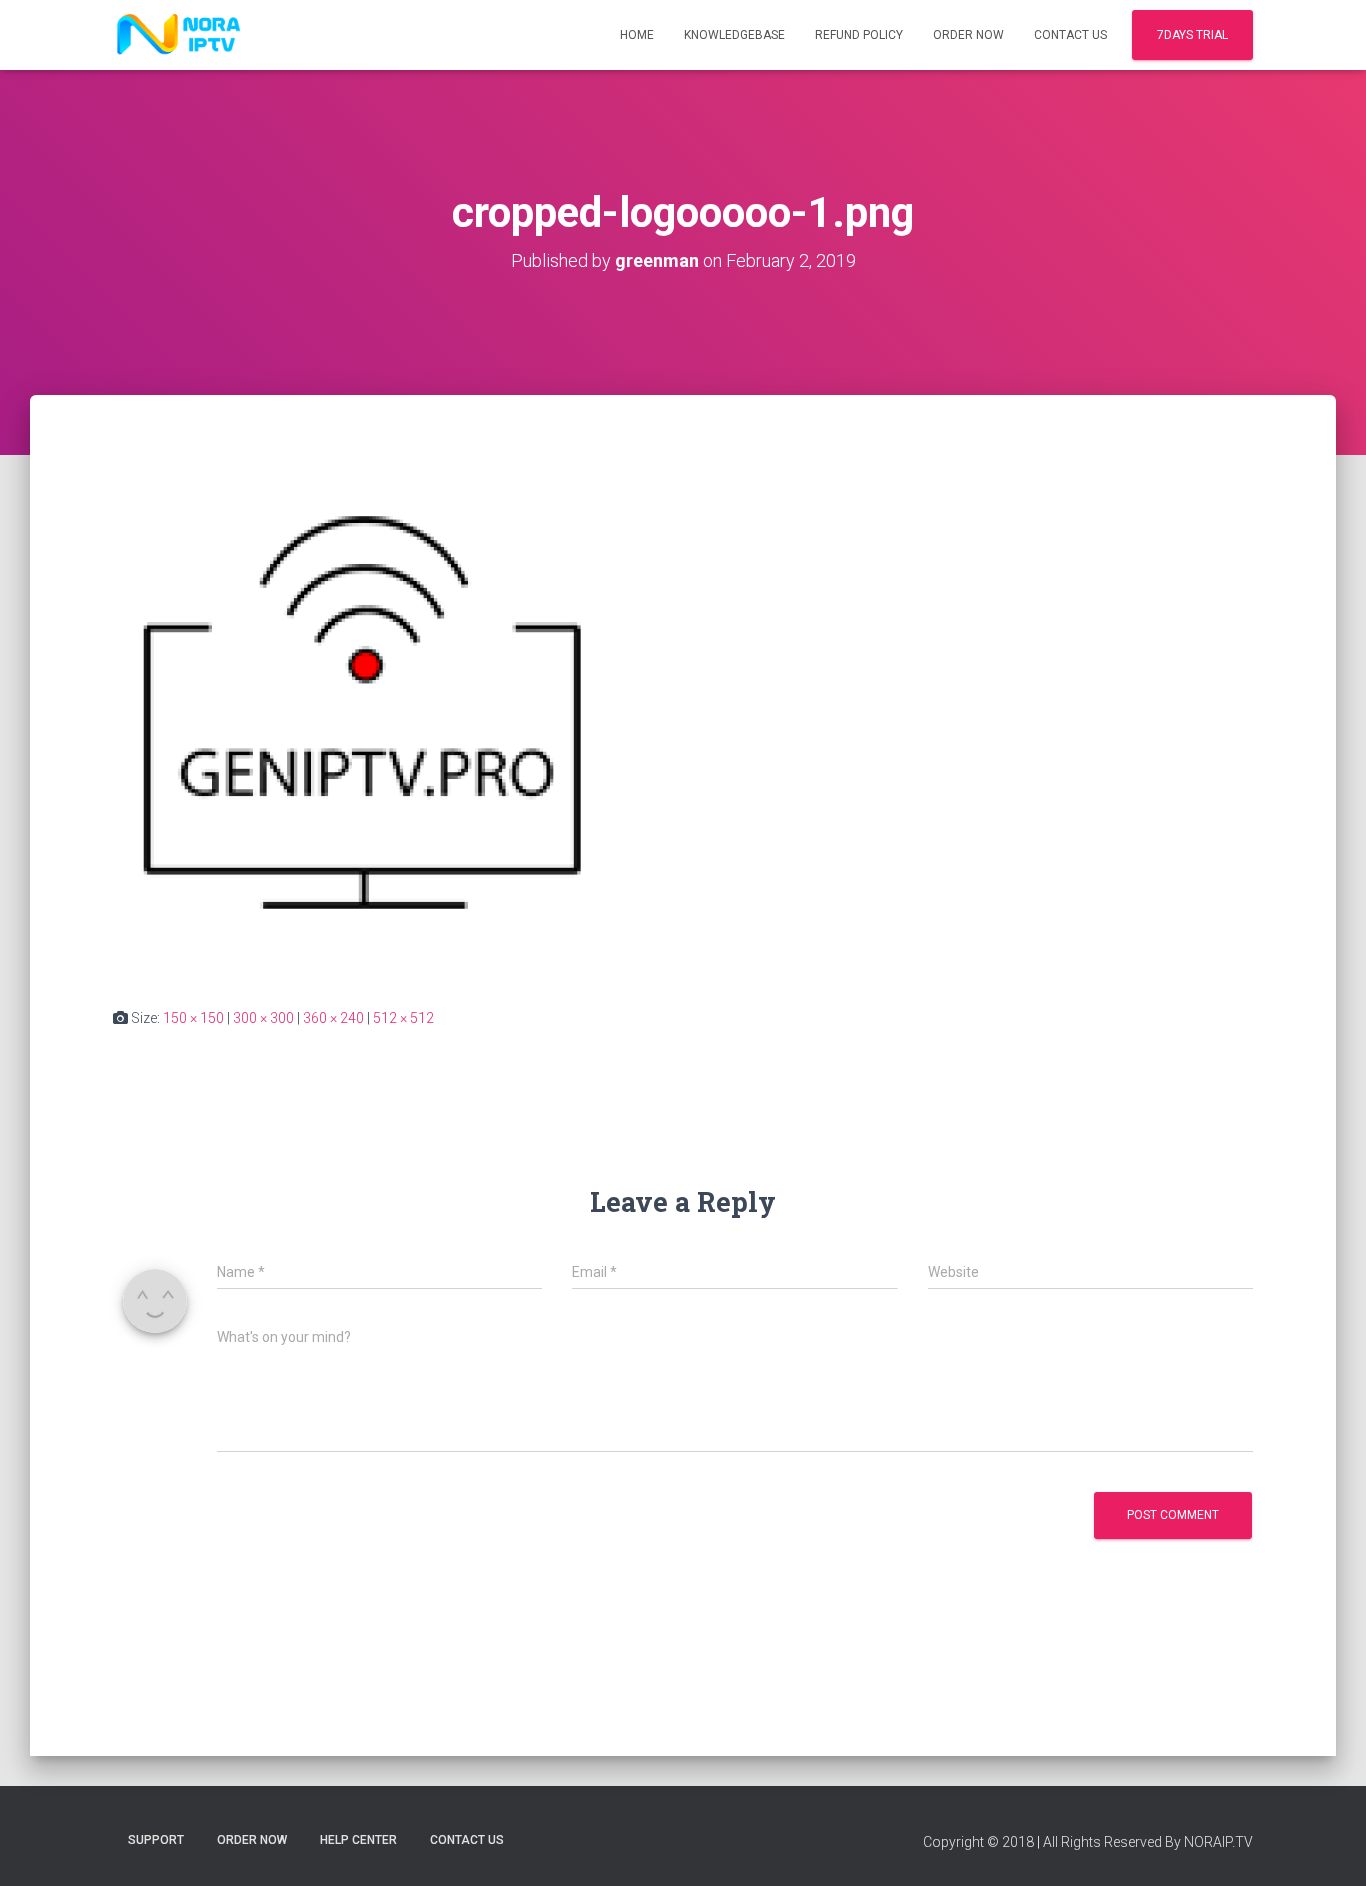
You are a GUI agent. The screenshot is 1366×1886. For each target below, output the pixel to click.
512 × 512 (403, 1018)
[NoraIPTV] (179, 35)
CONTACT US (1070, 35)
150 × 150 (193, 1018)
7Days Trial (1192, 35)
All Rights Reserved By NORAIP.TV (1148, 1842)
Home (637, 35)
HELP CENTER (358, 1840)
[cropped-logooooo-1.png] (369, 720)
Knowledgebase (734, 35)
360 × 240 (333, 1018)
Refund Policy (859, 35)
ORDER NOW (968, 35)
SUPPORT (156, 1840)
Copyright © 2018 (978, 1842)
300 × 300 (263, 1018)
